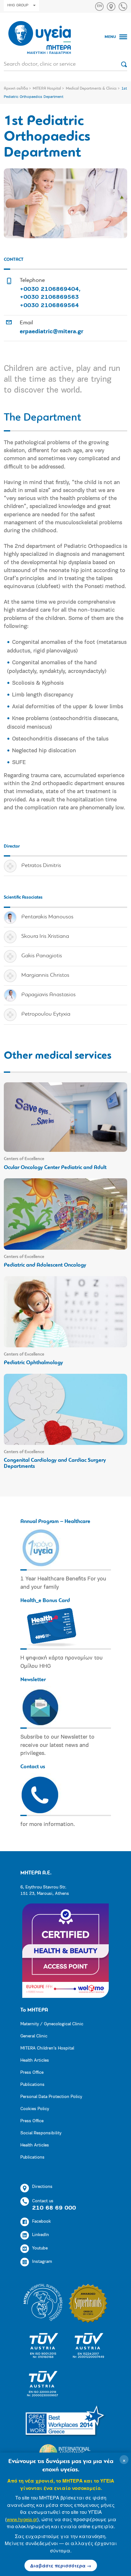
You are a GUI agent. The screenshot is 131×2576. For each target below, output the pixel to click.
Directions (42, 2187)
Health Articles (35, 2061)
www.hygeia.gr (22, 2519)
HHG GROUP (18, 5)
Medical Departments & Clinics (91, 89)
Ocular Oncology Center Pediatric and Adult (55, 1168)
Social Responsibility (41, 2133)
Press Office (32, 2073)
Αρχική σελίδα (16, 89)
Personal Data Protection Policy (51, 2097)
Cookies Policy (35, 2109)
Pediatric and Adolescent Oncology (45, 1265)
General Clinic (34, 2036)
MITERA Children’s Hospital (47, 2048)
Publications (32, 2085)
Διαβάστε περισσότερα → (61, 2565)
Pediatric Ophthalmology (33, 1363)
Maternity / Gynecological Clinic (52, 2024)
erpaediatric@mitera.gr (52, 332)
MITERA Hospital (47, 89)
